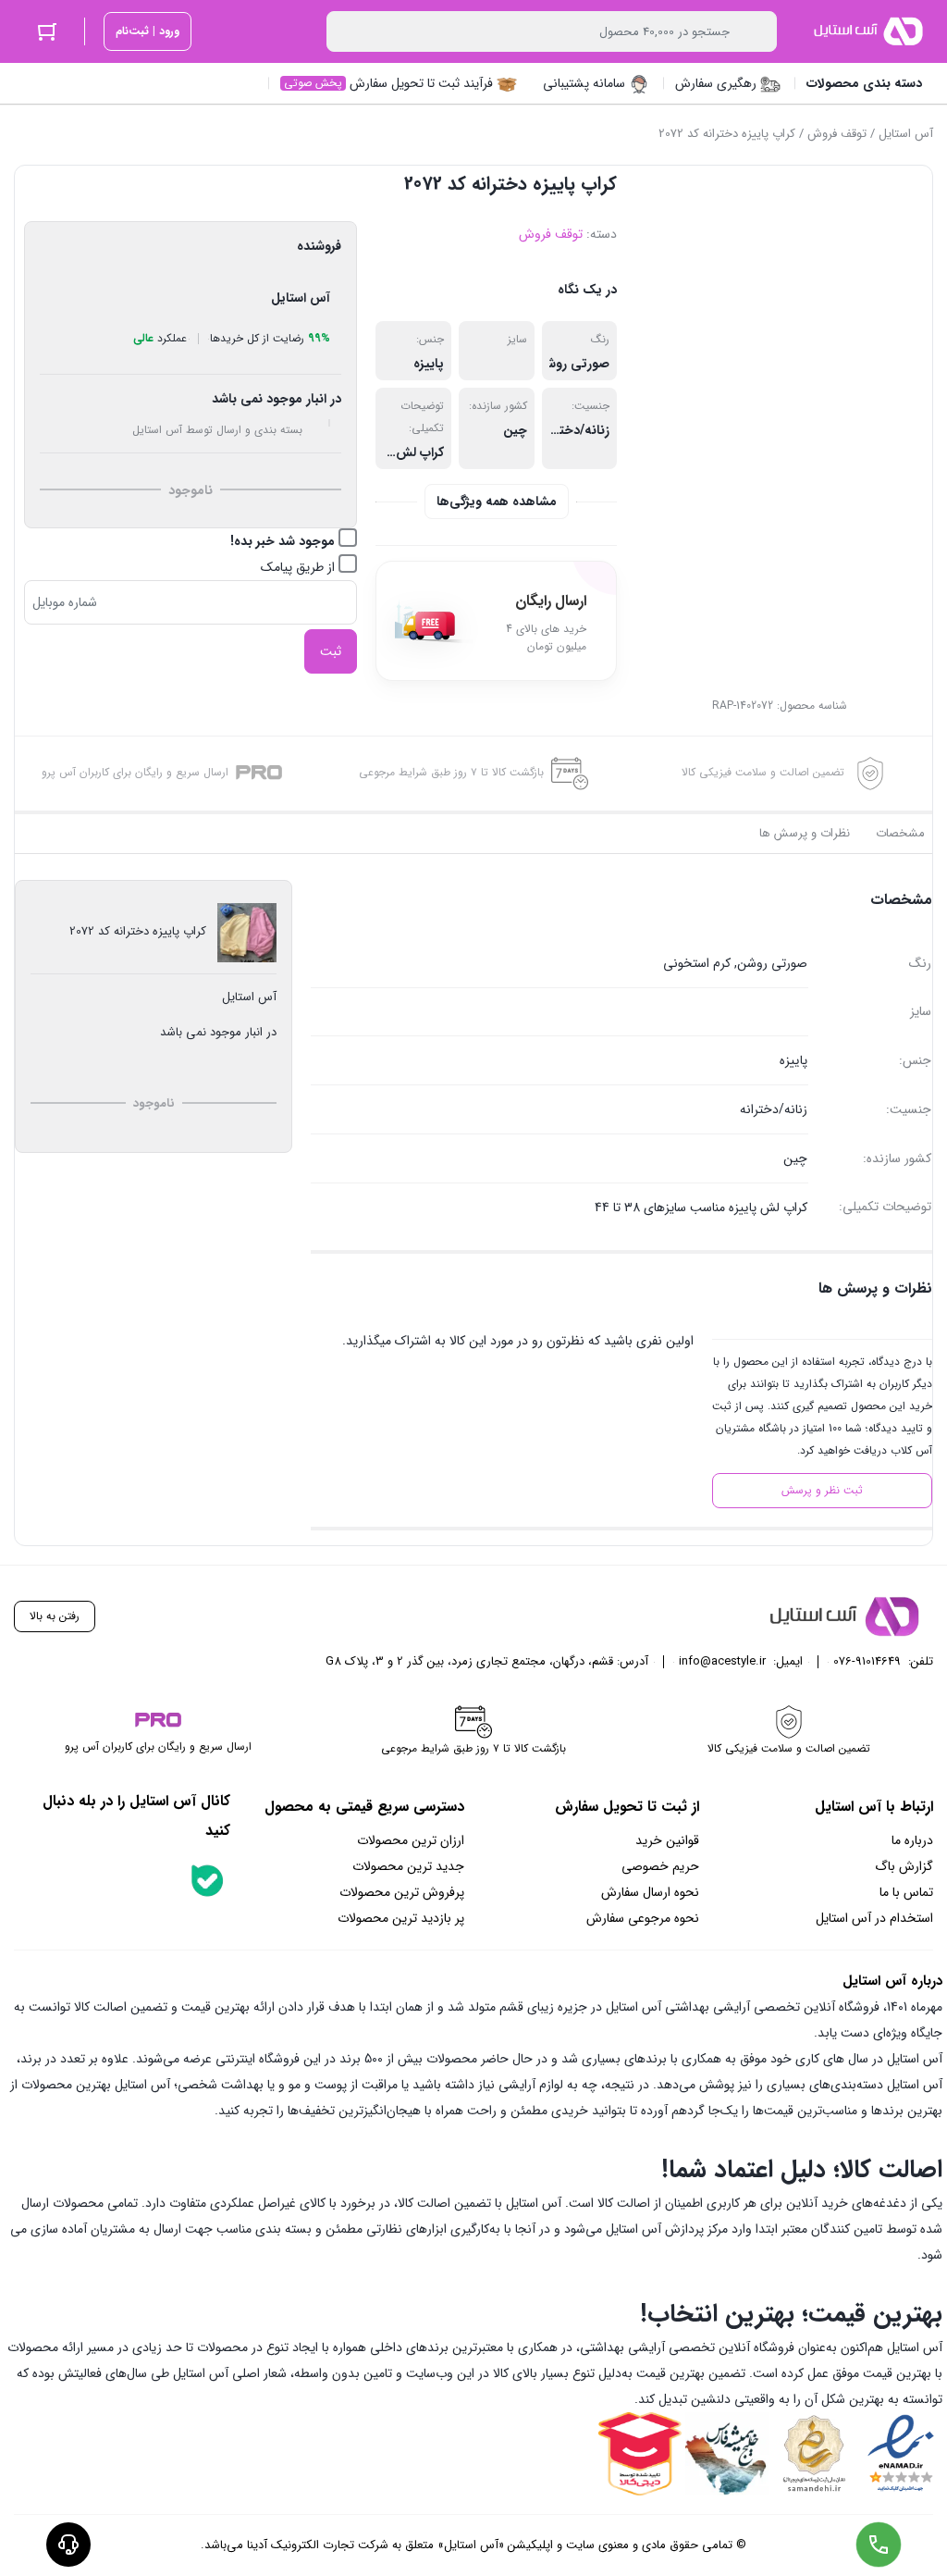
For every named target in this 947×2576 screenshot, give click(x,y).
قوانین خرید (667, 1840)
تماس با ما (906, 1892)
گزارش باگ (904, 1866)
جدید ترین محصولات (408, 1866)
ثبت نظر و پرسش (822, 1490)
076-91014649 (867, 1661)
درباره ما (912, 1840)
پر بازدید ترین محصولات (401, 1918)
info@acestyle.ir (722, 1661)
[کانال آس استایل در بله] (207, 1880)
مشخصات (900, 833)
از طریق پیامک (300, 567)
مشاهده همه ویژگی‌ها (497, 502)
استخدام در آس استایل (874, 1918)
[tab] (900, 834)
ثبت (331, 651)
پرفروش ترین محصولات (402, 1892)
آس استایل (906, 134)
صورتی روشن (573, 364)
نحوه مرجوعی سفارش (643, 1918)
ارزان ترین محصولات (411, 1840)
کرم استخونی (697, 963)
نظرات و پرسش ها (805, 833)
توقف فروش (837, 134)
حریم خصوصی (660, 1866)
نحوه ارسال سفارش (650, 1892)
